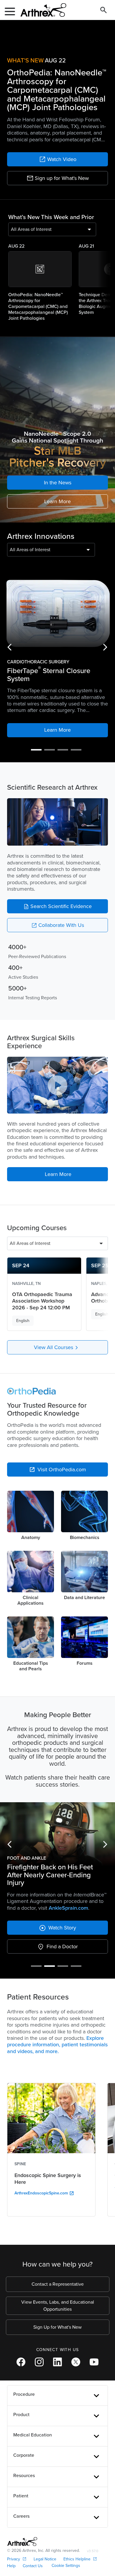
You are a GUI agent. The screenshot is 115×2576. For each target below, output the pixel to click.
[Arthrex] (41, 10)
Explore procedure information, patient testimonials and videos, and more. (57, 1992)
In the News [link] (58, 483)
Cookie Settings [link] (66, 2513)
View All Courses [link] (57, 1348)
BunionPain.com (68, 1855)
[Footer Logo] (22, 2489)
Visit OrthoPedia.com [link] (58, 1470)
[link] (57, 159)
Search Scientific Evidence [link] (57, 906)
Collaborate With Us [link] (58, 925)
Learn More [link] (57, 501)
